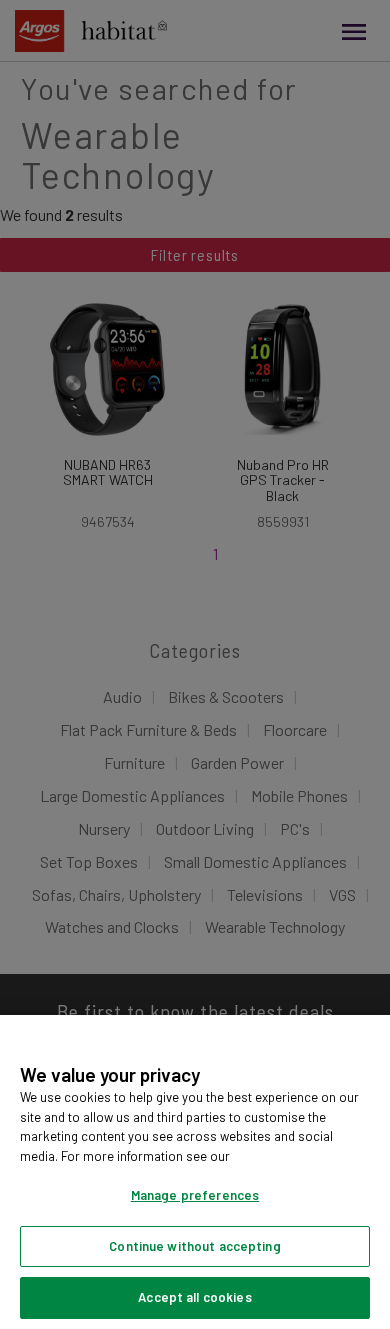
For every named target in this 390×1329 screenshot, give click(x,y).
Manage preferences (195, 1195)
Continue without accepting (194, 1246)
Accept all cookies (194, 1297)
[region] (195, 1172)
